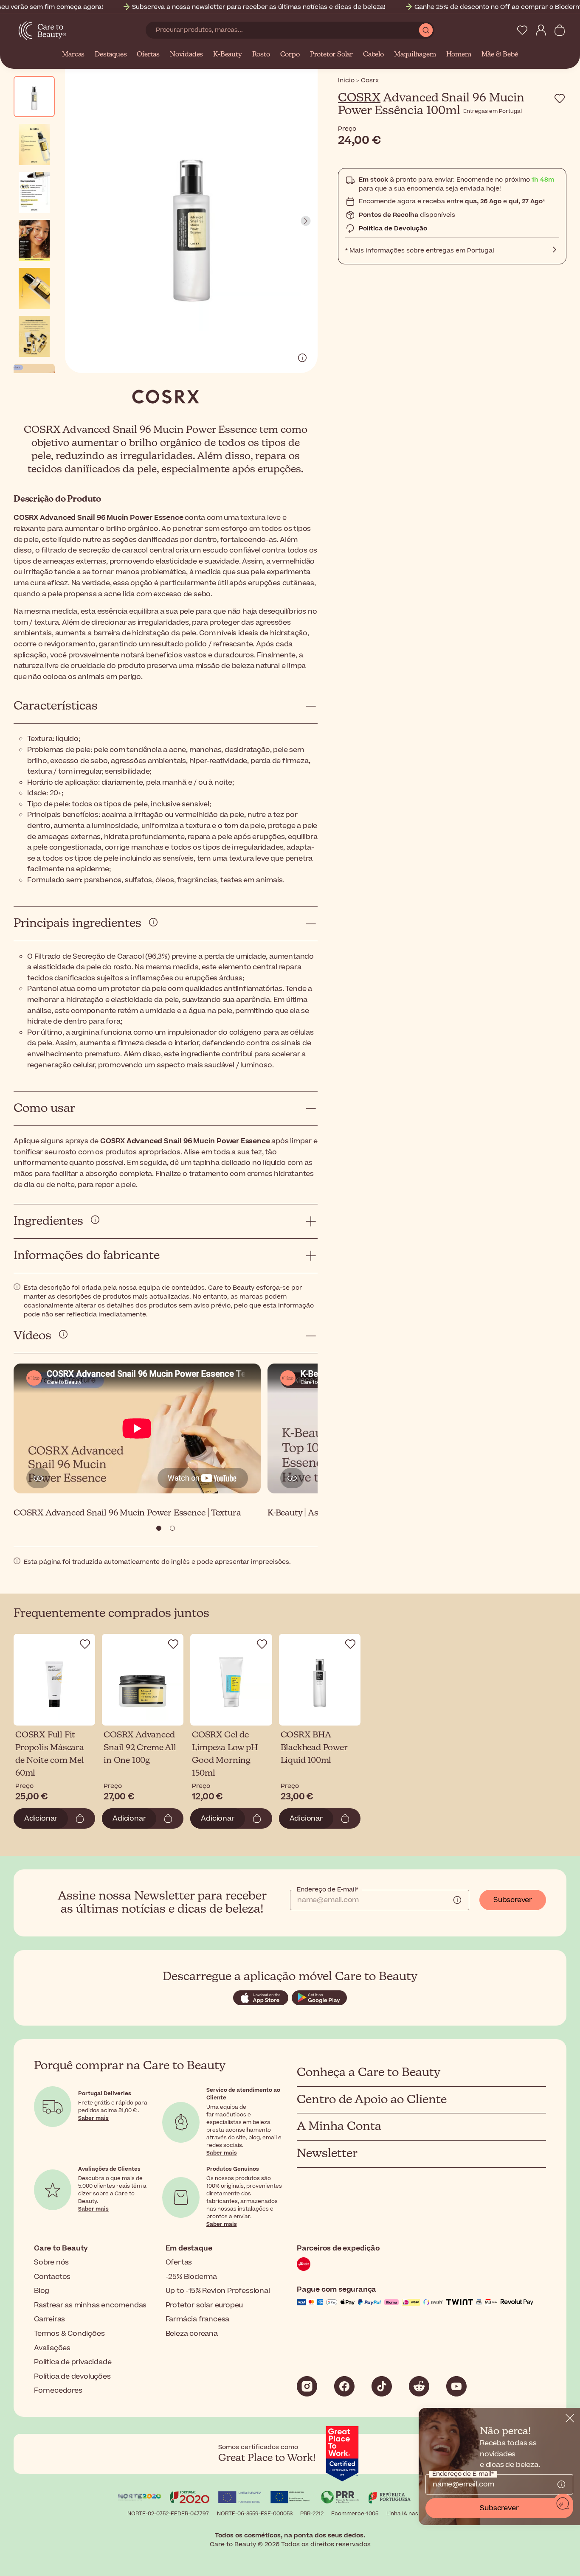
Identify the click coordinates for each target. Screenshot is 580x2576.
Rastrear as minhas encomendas (90, 2305)
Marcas (73, 55)
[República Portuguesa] (390, 2499)
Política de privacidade (73, 2362)
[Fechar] (570, 2418)
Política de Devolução (393, 229)
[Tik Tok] (382, 2386)
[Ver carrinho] (560, 30)
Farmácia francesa (198, 2319)
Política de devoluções (72, 2377)
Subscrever (513, 1900)
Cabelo (373, 55)
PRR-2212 (312, 2514)
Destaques (111, 55)
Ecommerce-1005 (355, 2514)
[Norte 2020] (140, 2499)
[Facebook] (344, 2386)
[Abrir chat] (563, 2504)
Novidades (186, 55)
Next (306, 221)
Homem (459, 55)
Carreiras (49, 2319)
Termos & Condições (69, 2334)
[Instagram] (307, 2386)
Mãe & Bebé (500, 55)
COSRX (359, 98)
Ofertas (148, 55)
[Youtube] (456, 2386)
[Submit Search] (426, 30)
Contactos (52, 2277)
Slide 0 (159, 1528)
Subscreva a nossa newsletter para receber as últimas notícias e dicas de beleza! (259, 7)
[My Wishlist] (522, 30)
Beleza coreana (192, 2334)
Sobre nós (51, 2262)
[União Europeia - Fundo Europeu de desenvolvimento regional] (290, 2499)
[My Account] (541, 30)
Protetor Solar (331, 55)
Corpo (290, 55)
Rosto (261, 55)
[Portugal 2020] (190, 2499)
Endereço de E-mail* (328, 1890)
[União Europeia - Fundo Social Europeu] (240, 2499)
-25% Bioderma (191, 2277)
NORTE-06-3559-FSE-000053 (255, 2514)
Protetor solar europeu (204, 2305)
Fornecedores (58, 2391)
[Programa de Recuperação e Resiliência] (340, 2499)
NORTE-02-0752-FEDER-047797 (168, 2514)
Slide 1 (172, 1528)
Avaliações (52, 2348)
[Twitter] (419, 2386)
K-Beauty (227, 55)
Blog (42, 2291)
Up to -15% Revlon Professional (218, 2291)
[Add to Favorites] (560, 98)
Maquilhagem (415, 55)
